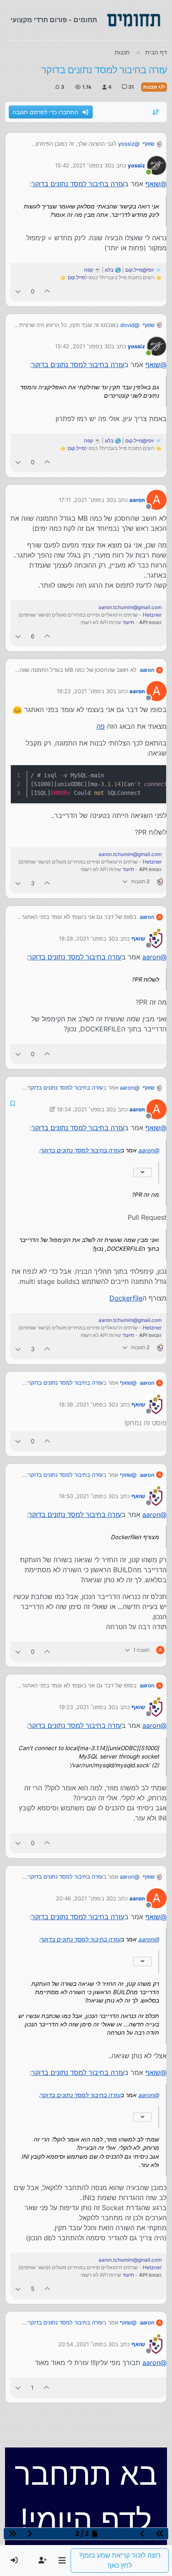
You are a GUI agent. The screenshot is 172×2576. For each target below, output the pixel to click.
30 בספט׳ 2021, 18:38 (87, 1404)
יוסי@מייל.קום (140, 270)
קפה (89, 270)
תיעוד (128, 622)
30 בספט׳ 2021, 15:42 (83, 165)
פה (101, 726)
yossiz (136, 165)
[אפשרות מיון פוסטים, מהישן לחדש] (156, 112)
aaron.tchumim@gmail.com (130, 607)
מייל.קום (76, 277)
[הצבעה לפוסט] (48, 291)
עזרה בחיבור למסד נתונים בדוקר (78, 184)
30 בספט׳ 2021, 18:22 (85, 691)
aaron (137, 500)
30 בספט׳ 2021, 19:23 (87, 1707)
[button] (62, 2561)
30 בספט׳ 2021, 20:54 (86, 2344)
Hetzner (152, 615)
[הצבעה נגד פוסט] (18, 291)
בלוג (109, 270)
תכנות (151, 87)
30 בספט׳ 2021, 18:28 (87, 938)
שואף (149, 144)
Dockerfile (126, 1298)
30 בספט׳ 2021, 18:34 (85, 1109)
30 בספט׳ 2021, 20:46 (84, 1898)
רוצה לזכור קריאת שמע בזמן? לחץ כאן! (120, 2560)
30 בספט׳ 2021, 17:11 (86, 500)
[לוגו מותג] (134, 20)
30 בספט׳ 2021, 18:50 (87, 1496)
